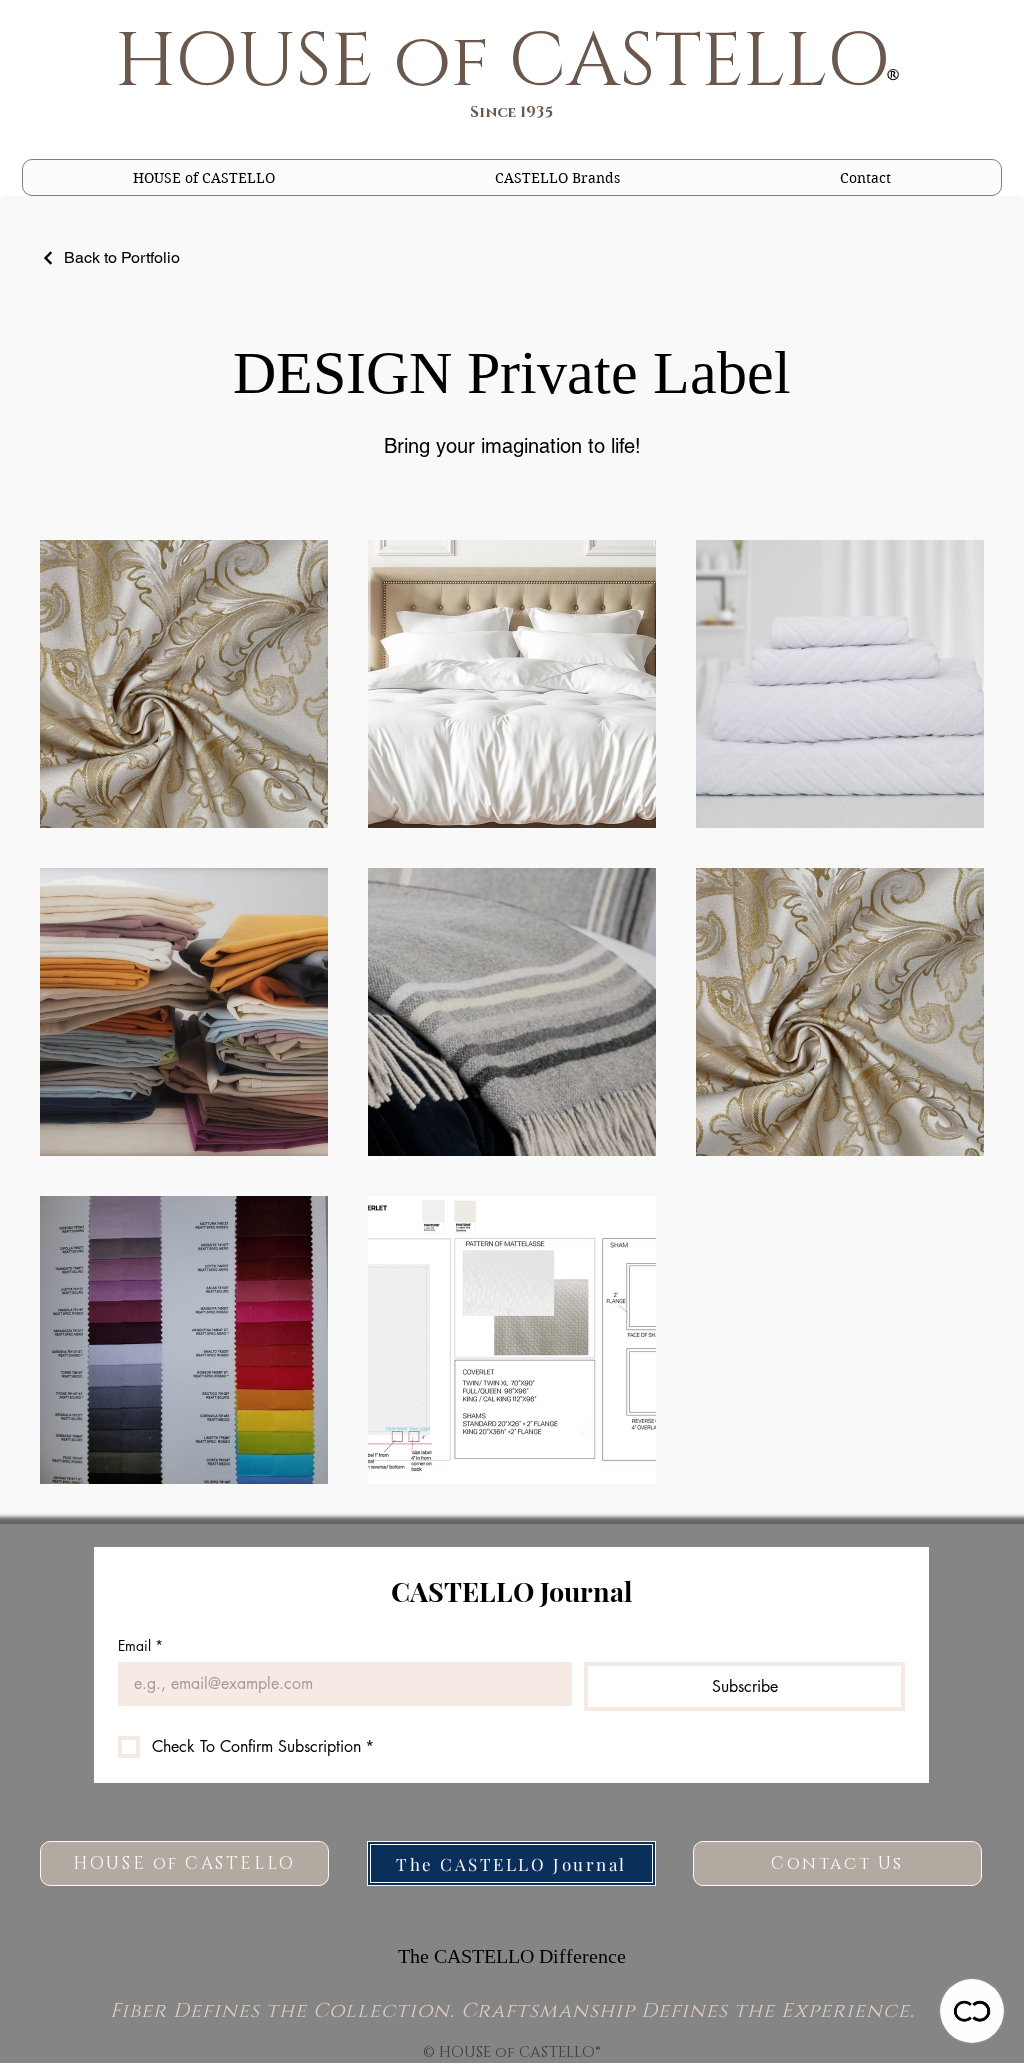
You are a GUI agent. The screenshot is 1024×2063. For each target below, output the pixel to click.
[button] (557, 177)
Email (140, 1645)
